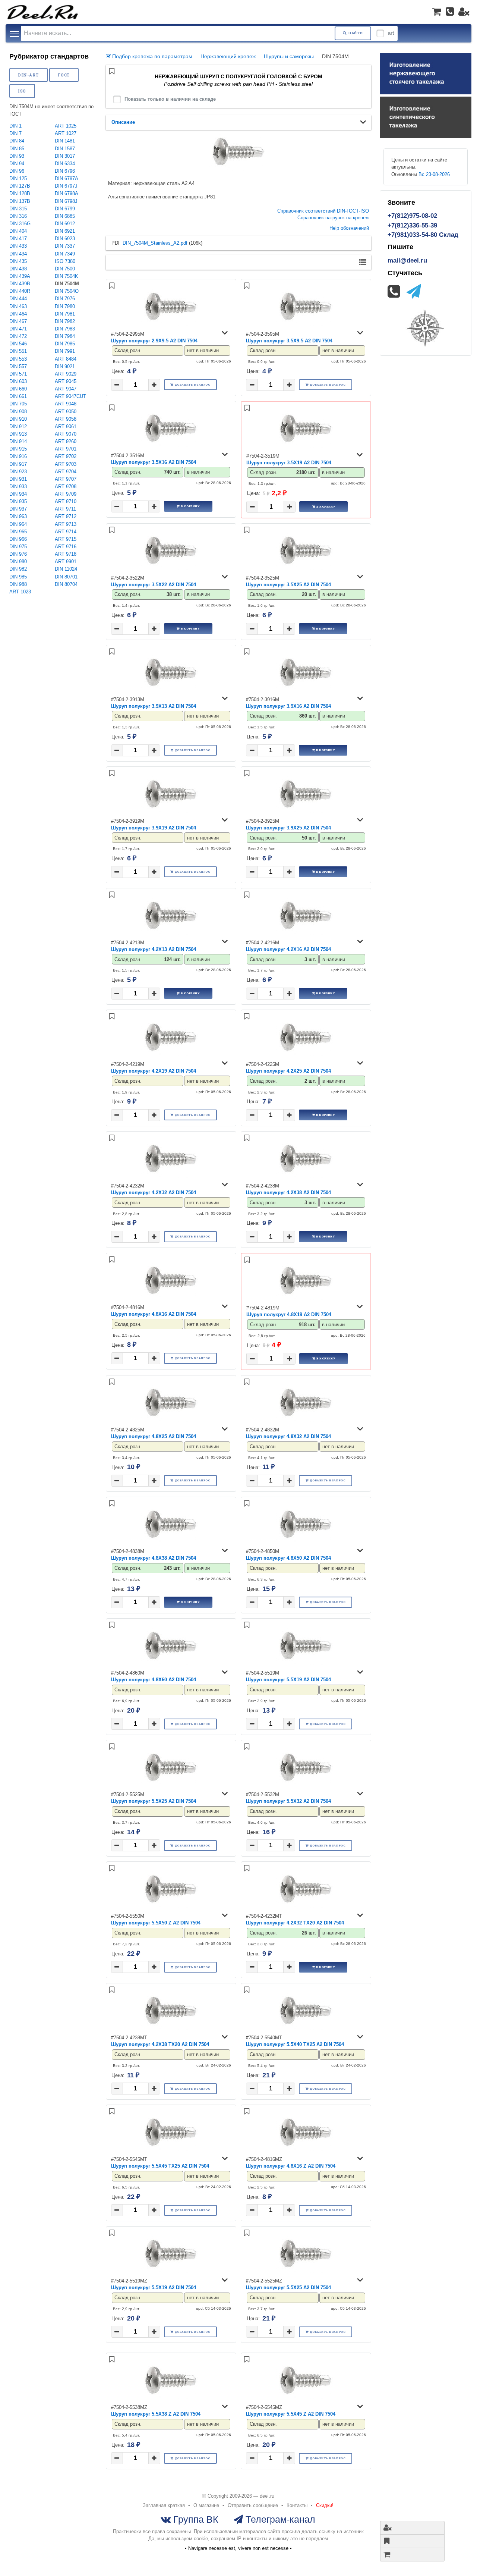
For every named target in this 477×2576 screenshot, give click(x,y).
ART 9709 (66, 494)
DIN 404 (18, 231)
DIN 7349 (65, 254)
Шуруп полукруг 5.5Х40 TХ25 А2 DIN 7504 (295, 2044)
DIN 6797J (66, 186)
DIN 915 (18, 449)
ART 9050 (66, 412)
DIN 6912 (65, 224)
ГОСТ (64, 75)
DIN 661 (18, 396)
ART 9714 (66, 532)
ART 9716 (66, 547)
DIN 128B (20, 193)
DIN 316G (20, 224)
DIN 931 (18, 479)
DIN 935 (18, 501)
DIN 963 (18, 516)
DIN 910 (18, 419)
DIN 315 (18, 209)
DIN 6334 (65, 164)
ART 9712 (66, 516)
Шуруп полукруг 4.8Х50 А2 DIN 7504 (288, 1558)
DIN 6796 (65, 171)
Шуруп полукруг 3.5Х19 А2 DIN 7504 (289, 463)
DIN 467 (18, 321)
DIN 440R (20, 291)
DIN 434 (18, 254)
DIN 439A (20, 276)
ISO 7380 (65, 261)
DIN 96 (17, 171)
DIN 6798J (66, 201)
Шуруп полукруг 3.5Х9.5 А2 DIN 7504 (289, 341)
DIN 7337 (65, 246)
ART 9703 (66, 464)
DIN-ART (28, 75)
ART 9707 (66, 479)
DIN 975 (18, 547)
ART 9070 (66, 434)
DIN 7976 (65, 299)
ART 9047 (66, 389)
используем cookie (187, 2539)
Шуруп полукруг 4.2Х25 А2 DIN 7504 (288, 1071)
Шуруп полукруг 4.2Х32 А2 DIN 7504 (154, 1193)
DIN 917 (18, 464)
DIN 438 (18, 269)
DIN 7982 (65, 321)
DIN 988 (18, 584)
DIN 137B (20, 201)
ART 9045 (66, 381)
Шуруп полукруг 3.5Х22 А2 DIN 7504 (154, 585)
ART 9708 (66, 487)
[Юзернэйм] (464, 12)
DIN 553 (18, 359)
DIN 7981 (65, 314)
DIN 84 (17, 141)
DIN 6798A (67, 193)
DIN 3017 (65, 156)
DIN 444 (18, 299)
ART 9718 (66, 554)
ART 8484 (66, 359)
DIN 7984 (65, 336)
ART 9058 (66, 419)
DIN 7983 (65, 329)
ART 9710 (66, 501)
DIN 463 (18, 306)
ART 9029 (66, 374)
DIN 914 (18, 441)
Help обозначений (349, 228)
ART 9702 (66, 456)
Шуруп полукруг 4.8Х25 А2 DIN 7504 (154, 1436)
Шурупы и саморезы (289, 56)
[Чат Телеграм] (414, 291)
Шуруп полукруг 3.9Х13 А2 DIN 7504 (154, 706)
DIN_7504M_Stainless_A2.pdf (155, 243)
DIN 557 (18, 366)
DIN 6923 (65, 239)
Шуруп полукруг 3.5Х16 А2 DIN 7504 (154, 462)
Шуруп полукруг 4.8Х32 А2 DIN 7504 (288, 1436)
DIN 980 (18, 561)
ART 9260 (66, 441)
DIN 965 (18, 532)
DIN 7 (15, 133)
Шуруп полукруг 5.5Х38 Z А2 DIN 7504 (156, 2414)
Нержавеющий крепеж (228, 56)
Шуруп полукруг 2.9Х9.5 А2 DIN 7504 (154, 341)
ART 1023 (20, 592)
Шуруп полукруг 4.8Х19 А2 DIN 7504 (289, 1314)
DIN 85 (17, 149)
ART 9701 (66, 449)
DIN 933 (18, 487)
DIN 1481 (65, 141)
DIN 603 (18, 381)
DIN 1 (15, 126)
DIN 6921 (65, 231)
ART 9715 (66, 539)
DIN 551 (18, 351)
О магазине (206, 2505)
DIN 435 (18, 261)
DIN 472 (18, 336)
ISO (22, 91)
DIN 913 (18, 434)
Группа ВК (195, 2519)
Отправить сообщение (253, 2505)
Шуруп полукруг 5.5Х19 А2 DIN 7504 (288, 1680)
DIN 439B (20, 284)
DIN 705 (18, 404)
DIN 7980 (65, 306)
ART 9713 (66, 524)
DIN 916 (18, 456)
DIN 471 (18, 329)
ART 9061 (66, 426)
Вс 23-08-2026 (434, 174)
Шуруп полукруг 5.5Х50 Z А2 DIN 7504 (156, 1923)
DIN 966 (18, 539)
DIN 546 (18, 344)
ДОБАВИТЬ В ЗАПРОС (193, 385)
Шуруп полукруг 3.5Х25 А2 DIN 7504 (288, 585)
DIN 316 (18, 216)
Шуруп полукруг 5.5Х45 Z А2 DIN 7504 (291, 2414)
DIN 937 (18, 509)
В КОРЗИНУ (190, 506)
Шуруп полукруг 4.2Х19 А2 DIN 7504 (154, 1071)
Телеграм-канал (279, 2519)
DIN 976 (18, 554)
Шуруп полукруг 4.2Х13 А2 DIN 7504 (154, 949)
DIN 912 (18, 426)
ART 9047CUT (70, 396)
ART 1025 (66, 126)
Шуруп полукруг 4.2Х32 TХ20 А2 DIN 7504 (295, 1923)
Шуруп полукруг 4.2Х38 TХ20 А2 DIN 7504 (160, 2044)
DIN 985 (18, 577)
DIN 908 (18, 412)
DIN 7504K (67, 276)
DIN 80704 (66, 584)
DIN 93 (17, 156)
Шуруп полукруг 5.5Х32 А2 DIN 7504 (288, 1801)
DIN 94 (17, 164)
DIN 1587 (65, 149)
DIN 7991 (65, 351)
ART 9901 (66, 561)
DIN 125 (18, 178)
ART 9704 (66, 472)
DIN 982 (18, 569)
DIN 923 (18, 472)
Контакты (297, 2505)
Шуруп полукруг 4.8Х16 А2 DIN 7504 (154, 1314)
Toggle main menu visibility (15, 33)
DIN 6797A (67, 178)
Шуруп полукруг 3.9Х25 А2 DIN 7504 (288, 828)
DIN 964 (18, 524)
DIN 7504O (67, 291)
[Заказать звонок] (450, 12)
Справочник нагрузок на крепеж (333, 218)
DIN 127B (20, 186)
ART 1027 (66, 133)
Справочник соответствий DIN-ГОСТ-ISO (323, 211)
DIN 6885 (65, 216)
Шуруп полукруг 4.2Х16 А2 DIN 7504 (288, 949)
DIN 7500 (65, 269)
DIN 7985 (65, 344)
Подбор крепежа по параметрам (151, 56)
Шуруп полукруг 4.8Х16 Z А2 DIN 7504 (291, 2166)
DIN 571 (18, 374)
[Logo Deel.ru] (43, 12)
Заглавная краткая (164, 2505)
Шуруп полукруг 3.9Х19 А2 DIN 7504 (154, 828)
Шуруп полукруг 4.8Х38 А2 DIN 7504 (154, 1558)
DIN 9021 (65, 366)
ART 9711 (65, 509)
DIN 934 (18, 494)
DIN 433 (18, 246)
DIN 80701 (66, 577)
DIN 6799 (65, 209)
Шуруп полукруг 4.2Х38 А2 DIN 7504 (288, 1193)
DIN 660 (18, 389)
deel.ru (267, 2496)
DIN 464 (18, 314)
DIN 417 (18, 239)
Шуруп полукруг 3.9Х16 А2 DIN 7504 (288, 706)
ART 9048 (66, 404)
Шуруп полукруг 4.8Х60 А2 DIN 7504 (154, 1680)
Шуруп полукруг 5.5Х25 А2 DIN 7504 (154, 1801)
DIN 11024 (66, 569)
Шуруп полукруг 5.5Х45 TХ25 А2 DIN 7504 (160, 2166)
